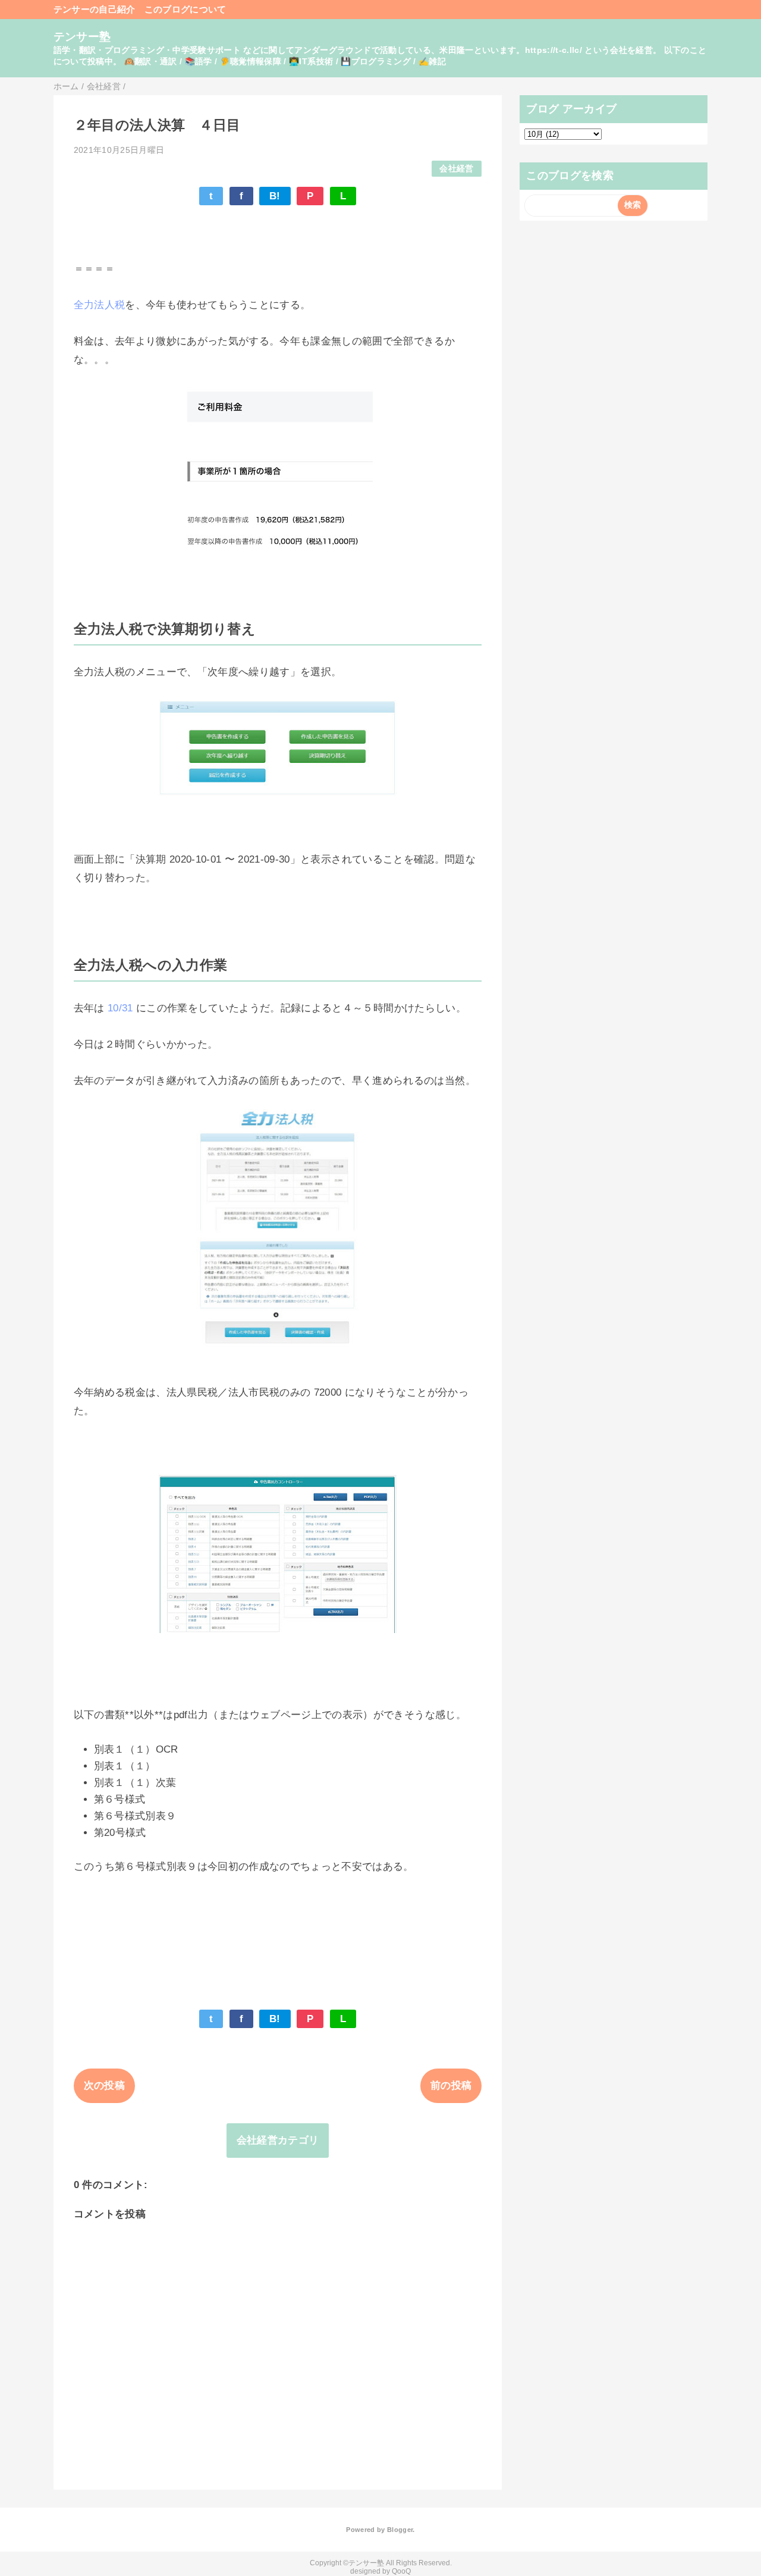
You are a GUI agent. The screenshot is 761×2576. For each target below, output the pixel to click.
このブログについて (185, 9)
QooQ (401, 2571)
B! (275, 196)
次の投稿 (104, 2085)
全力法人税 (100, 305)
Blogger (400, 2530)
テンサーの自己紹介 (95, 9)
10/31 (120, 1008)
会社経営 (456, 169)
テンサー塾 (82, 37)
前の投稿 (451, 2085)
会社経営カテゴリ (278, 2140)
